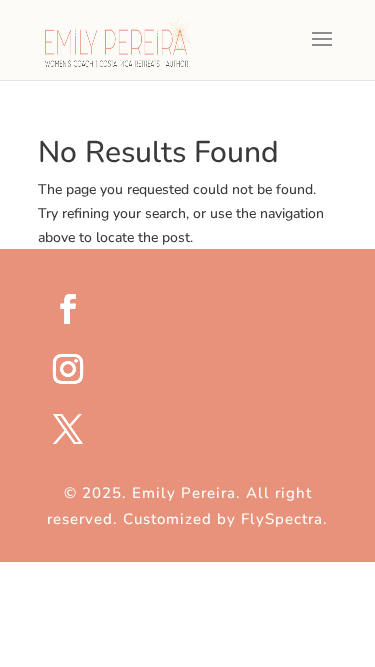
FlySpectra (282, 519)
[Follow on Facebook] (200, 309)
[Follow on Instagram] (200, 369)
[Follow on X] (200, 429)
